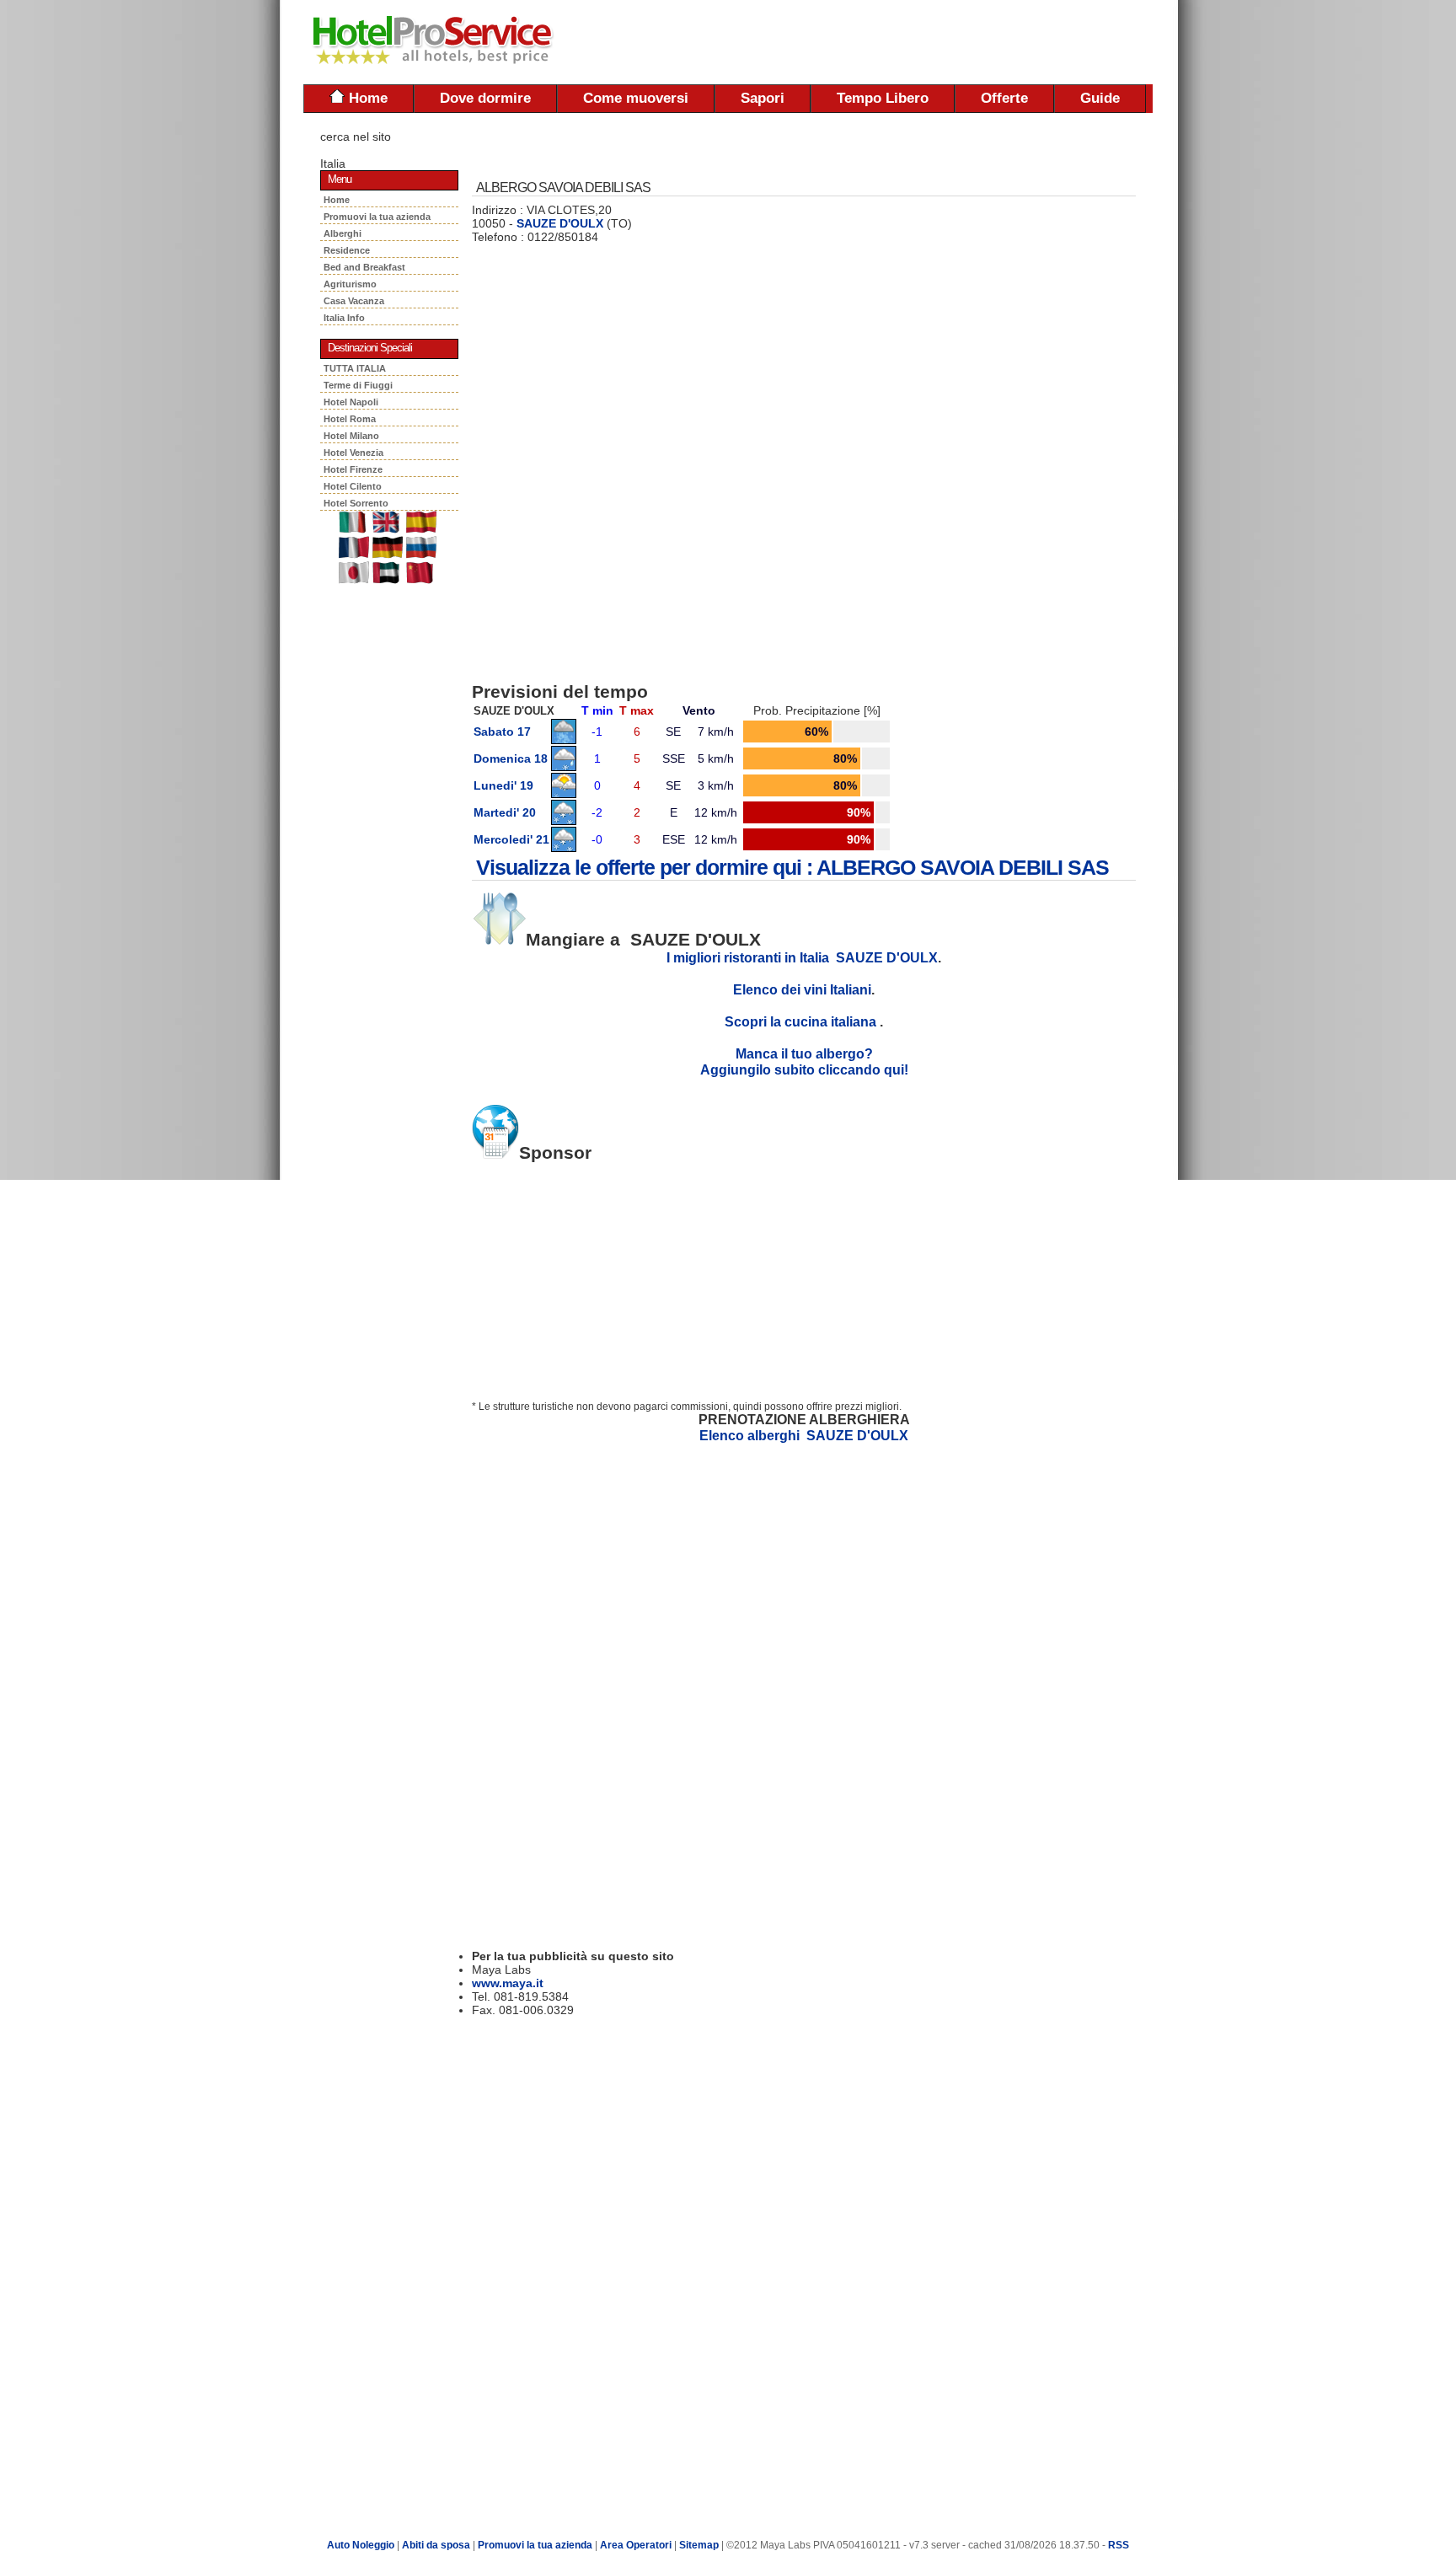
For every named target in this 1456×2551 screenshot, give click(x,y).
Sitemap (699, 2545)
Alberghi (345, 233)
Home (366, 98)
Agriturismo (353, 284)
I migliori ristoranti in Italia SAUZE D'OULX (802, 957)
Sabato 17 (502, 732)
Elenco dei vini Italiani (802, 989)
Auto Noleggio (361, 2545)
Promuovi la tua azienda (377, 217)
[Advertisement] (955, 42)
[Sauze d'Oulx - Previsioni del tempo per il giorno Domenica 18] (564, 767)
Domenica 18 (511, 758)
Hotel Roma (350, 419)
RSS (1119, 2545)
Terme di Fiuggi (358, 385)
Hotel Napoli (351, 402)
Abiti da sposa (436, 2545)
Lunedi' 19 (503, 785)
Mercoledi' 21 (511, 839)
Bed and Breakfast (367, 267)
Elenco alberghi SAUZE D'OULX (804, 1435)
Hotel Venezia (353, 453)
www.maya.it (508, 1983)
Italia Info (344, 318)
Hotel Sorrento (356, 503)
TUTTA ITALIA (355, 368)
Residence (349, 250)
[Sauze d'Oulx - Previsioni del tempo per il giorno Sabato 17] (564, 740)
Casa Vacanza (356, 301)
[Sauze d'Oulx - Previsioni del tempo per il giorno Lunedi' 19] (564, 794)
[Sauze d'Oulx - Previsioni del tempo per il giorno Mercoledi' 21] (564, 848)
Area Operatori (637, 2545)
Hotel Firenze (353, 469)
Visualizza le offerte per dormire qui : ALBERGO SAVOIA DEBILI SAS (792, 867)
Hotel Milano (351, 436)
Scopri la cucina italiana (802, 1021)
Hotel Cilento (353, 486)
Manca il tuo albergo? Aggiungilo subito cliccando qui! (804, 1061)
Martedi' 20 (505, 812)
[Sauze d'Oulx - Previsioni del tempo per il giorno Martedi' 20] (564, 821)
